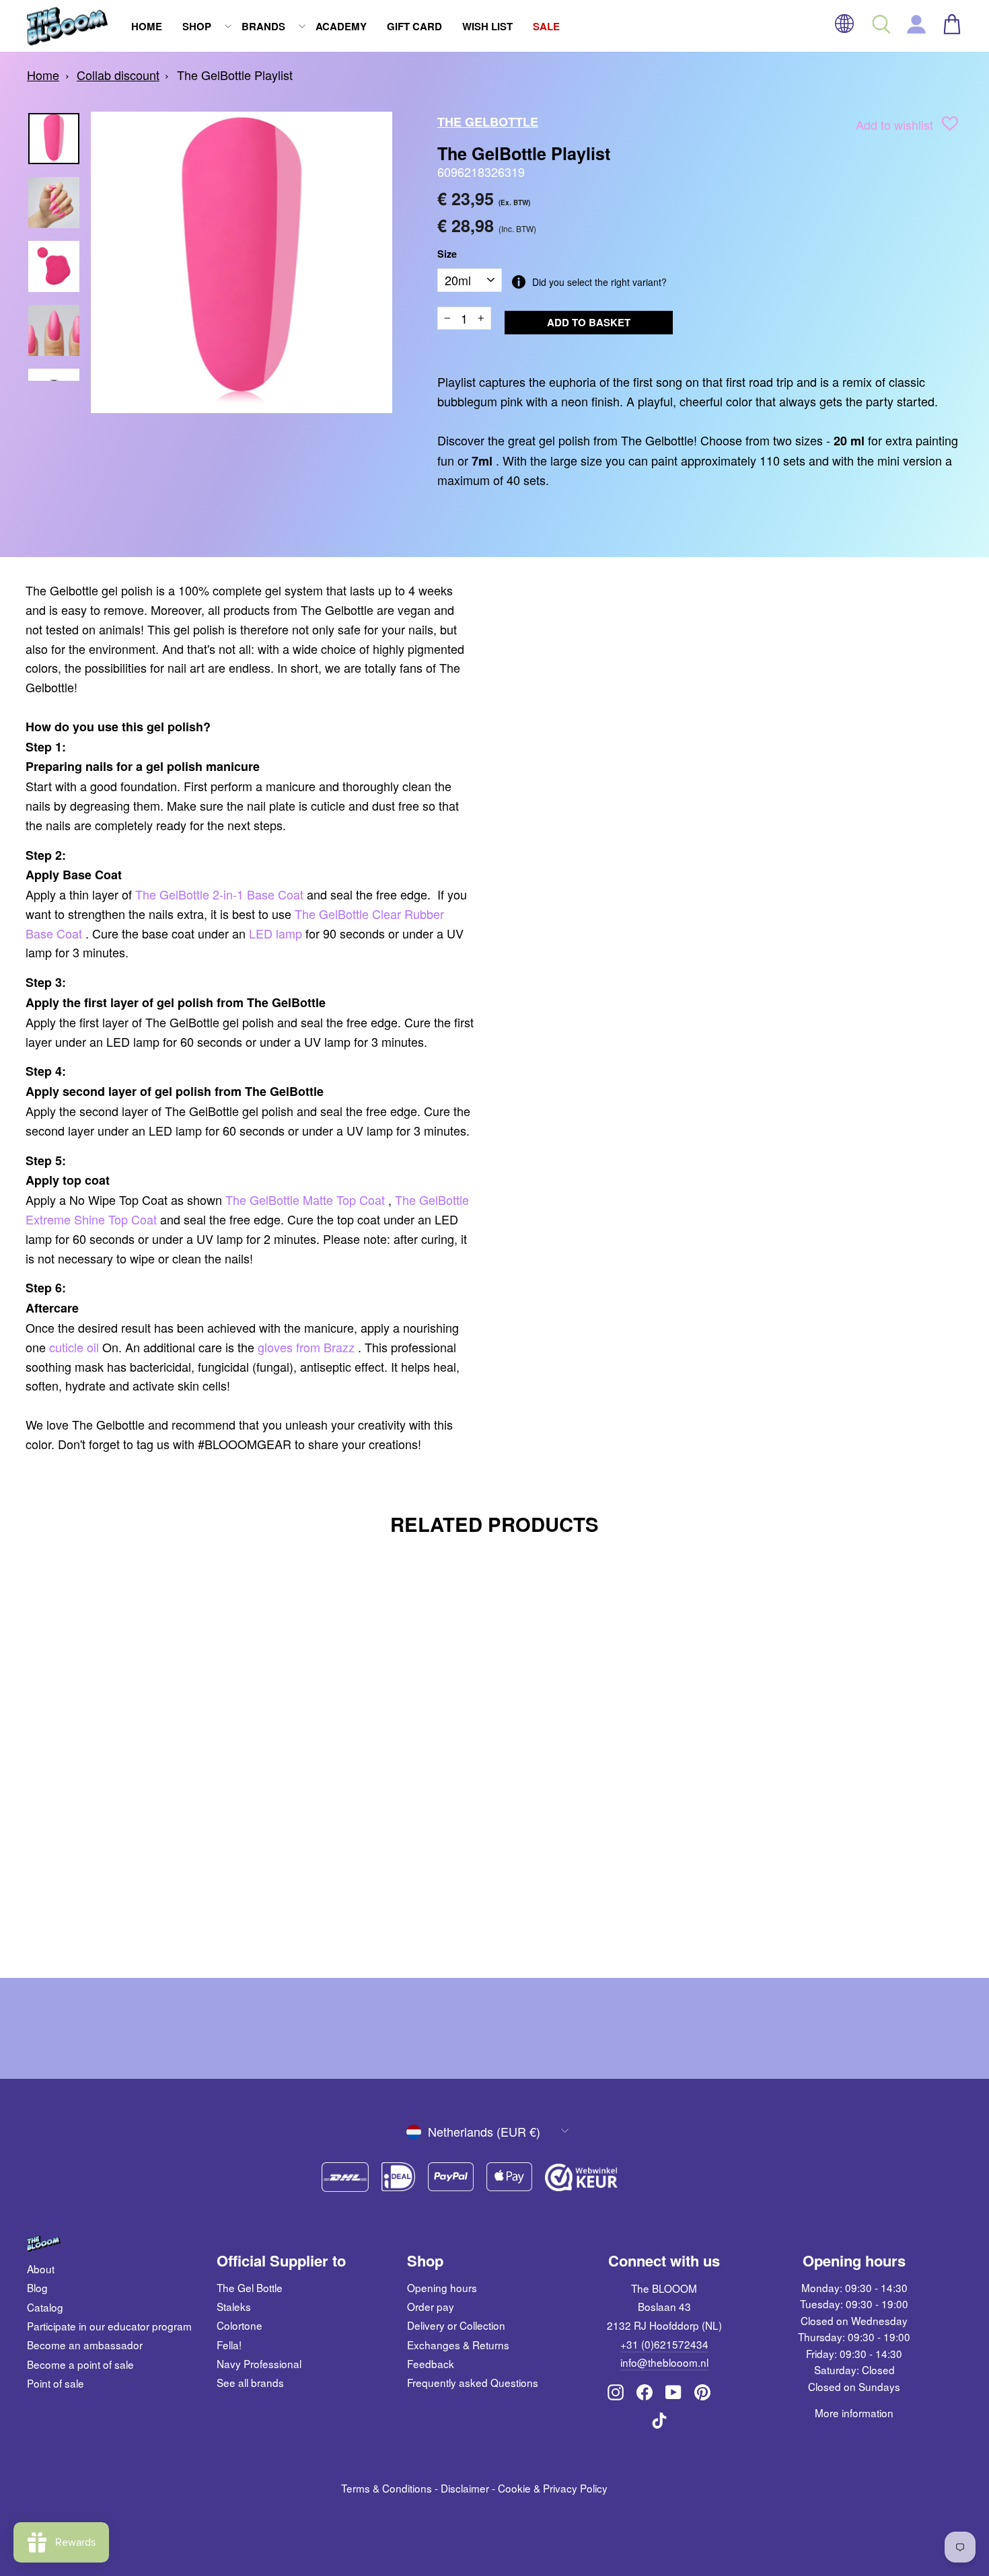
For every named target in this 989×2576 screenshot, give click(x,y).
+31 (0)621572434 (664, 2344)
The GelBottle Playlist (235, 75)
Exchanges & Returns (458, 2345)
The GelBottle (488, 122)
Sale (546, 26)
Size (447, 254)
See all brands (250, 2382)
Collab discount (118, 75)
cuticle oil (74, 1347)
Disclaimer (465, 2488)
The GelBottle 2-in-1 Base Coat (219, 894)
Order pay (431, 2306)
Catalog (45, 2307)
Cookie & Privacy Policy (553, 2488)
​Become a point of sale (80, 2364)
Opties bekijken (139, 1877)
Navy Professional (259, 2363)
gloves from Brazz (306, 1347)
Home (147, 26)
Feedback (431, 2363)
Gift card (414, 26)
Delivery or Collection (456, 2325)
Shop (197, 26)
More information (854, 2413)
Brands (263, 26)
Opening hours (442, 2287)
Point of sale (56, 2383)
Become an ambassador (85, 2345)
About (41, 2269)
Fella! (229, 2345)
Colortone (240, 2325)
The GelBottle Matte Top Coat (305, 1200)
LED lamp (276, 933)
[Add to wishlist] (950, 126)
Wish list (487, 26)
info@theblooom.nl (664, 2362)
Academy (341, 26)
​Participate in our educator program (109, 2326)
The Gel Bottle (250, 2287)
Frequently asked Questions (473, 2382)
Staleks (234, 2306)
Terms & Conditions (387, 2488)
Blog (37, 2287)
